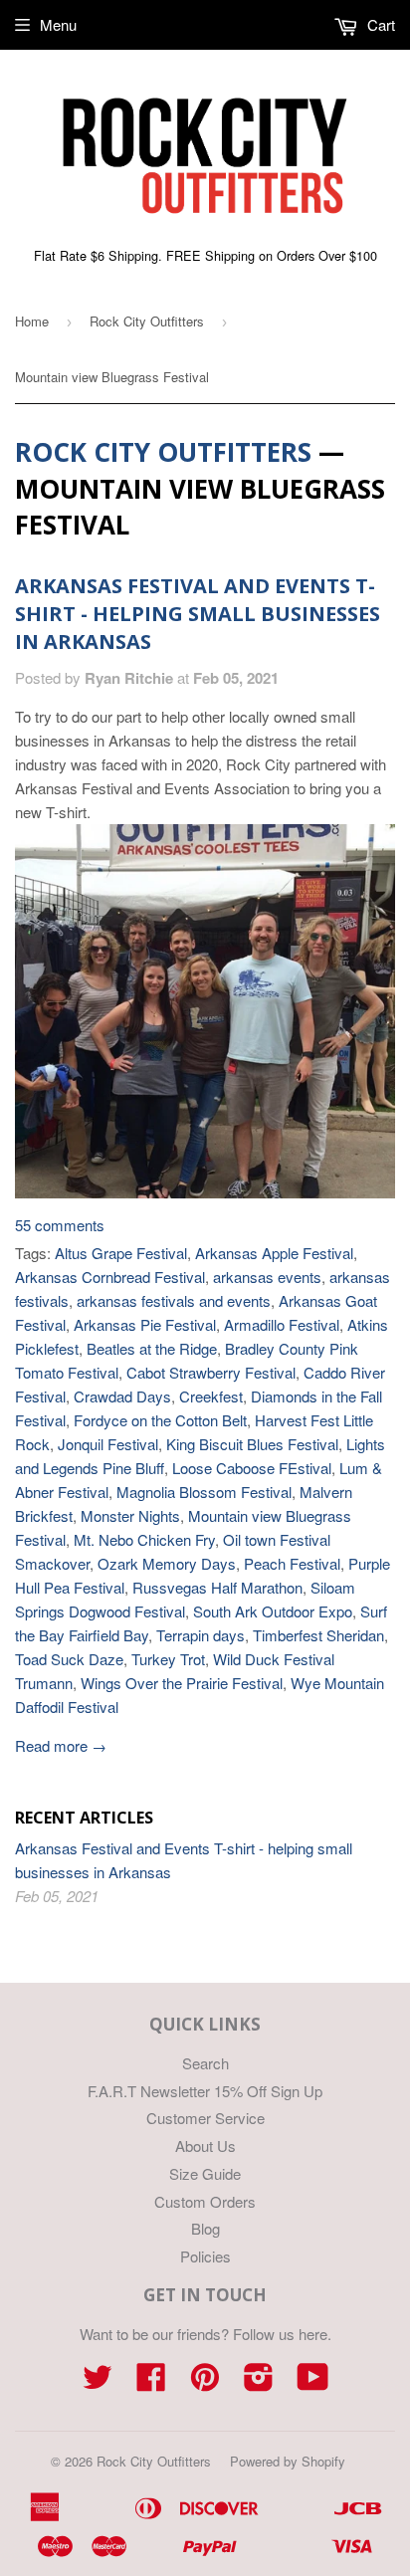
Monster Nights (130, 1515)
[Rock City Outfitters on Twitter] (98, 2382)
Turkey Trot (168, 1659)
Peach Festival (292, 1563)
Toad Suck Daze (69, 1659)
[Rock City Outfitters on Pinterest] (205, 2382)
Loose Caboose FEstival (252, 1468)
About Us (205, 2146)
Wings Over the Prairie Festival (182, 1683)
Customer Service (205, 2118)
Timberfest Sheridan (318, 1635)
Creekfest (211, 1396)
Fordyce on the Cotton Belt (160, 1420)
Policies (205, 2256)
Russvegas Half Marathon (217, 1587)
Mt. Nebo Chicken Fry (144, 1539)
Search (205, 2063)
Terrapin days (201, 1635)
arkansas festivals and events (174, 1300)
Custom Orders (205, 2201)
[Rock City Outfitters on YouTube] (313, 2382)
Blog (205, 2228)
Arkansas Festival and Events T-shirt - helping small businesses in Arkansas (198, 614)
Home (32, 321)
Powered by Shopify (288, 2461)
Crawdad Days (122, 1396)
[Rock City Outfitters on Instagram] (259, 2382)
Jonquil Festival (108, 1444)
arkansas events (267, 1277)
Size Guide (205, 2173)
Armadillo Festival (282, 1324)
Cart (379, 24)
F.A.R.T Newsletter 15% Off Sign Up (205, 2091)
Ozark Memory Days (167, 1563)
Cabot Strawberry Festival (211, 1372)
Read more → (61, 1745)
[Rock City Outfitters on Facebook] (151, 2382)
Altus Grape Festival (121, 1253)
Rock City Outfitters (147, 321)
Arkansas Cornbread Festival (110, 1277)
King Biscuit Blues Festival (252, 1444)
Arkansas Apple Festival (274, 1253)
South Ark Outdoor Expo (273, 1611)
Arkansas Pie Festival (145, 1324)
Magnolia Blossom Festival (204, 1492)
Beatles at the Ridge (152, 1348)
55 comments (60, 1225)
